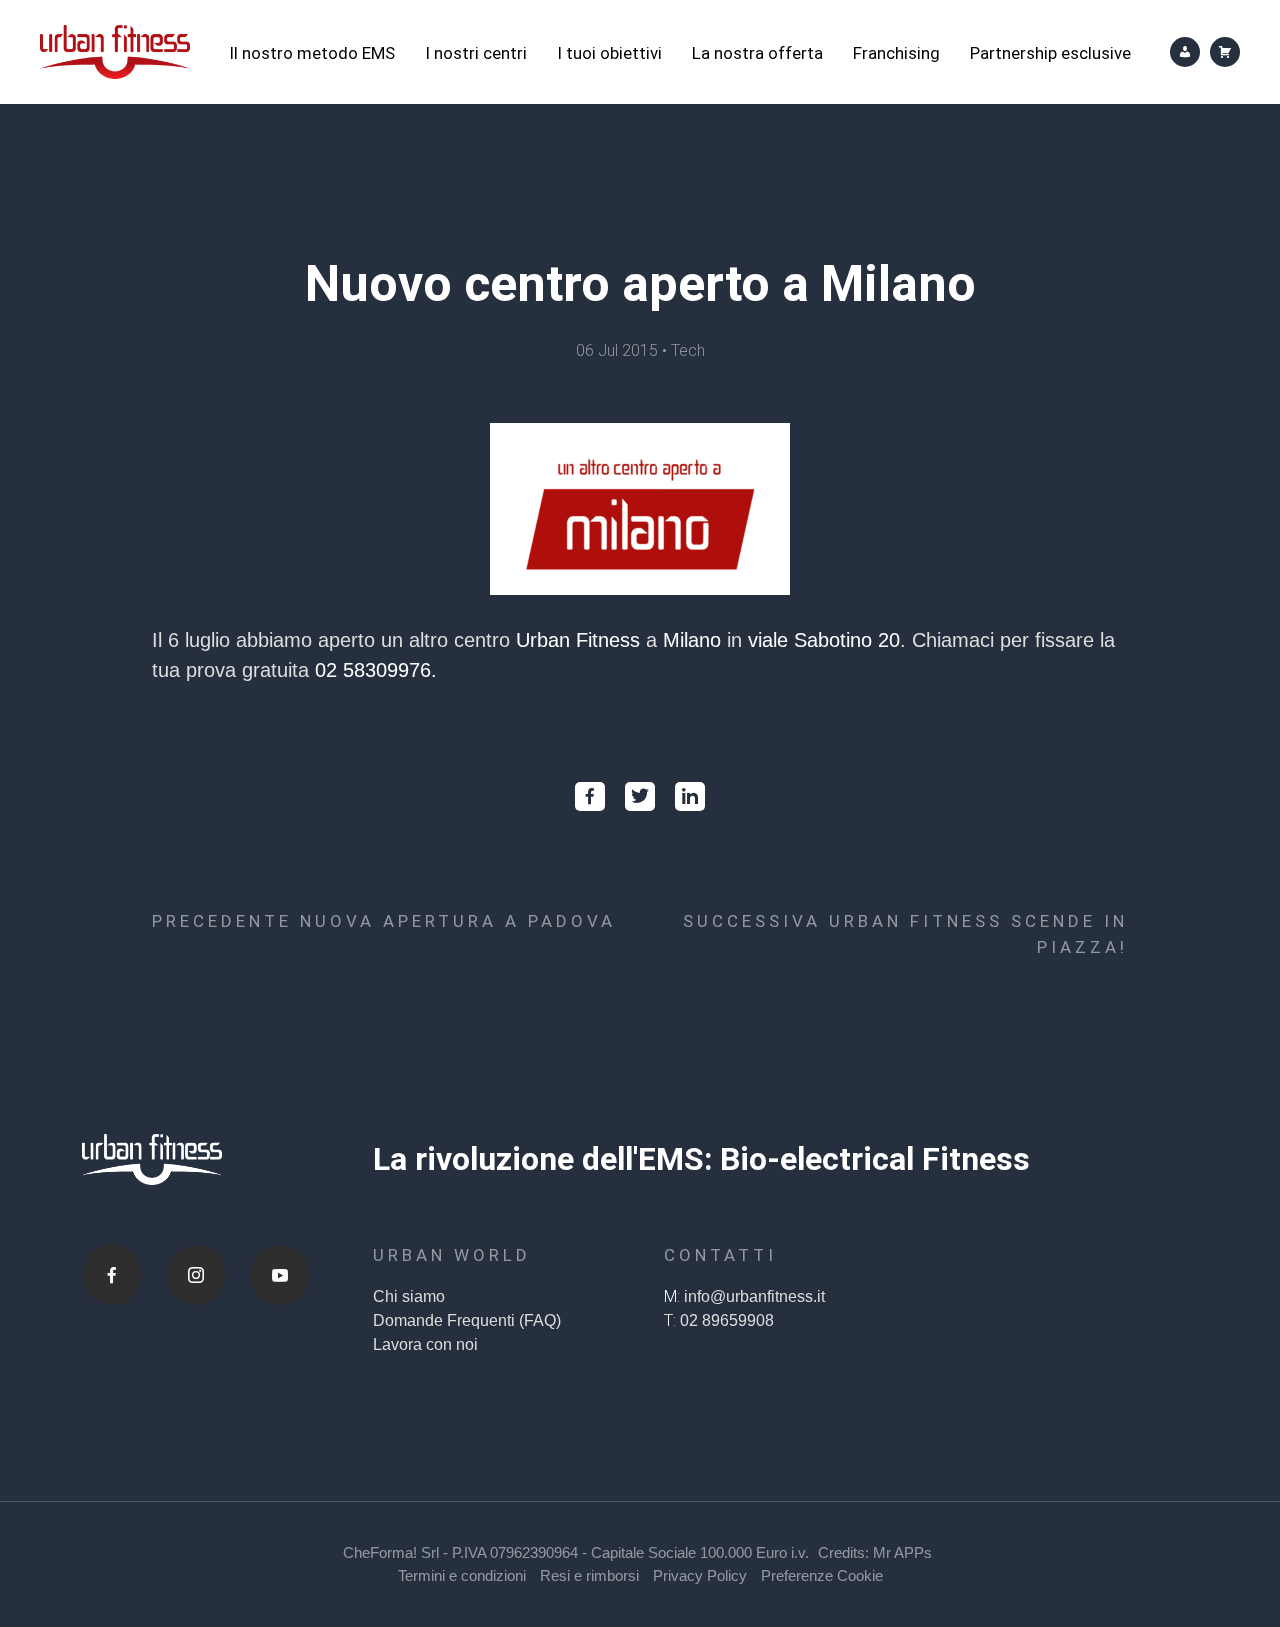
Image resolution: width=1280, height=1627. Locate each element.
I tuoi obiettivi (609, 53)
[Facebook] (112, 1275)
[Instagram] (196, 1275)
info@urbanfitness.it (754, 1296)
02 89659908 (727, 1320)
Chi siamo (409, 1296)
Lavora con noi (425, 1344)
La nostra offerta (757, 53)
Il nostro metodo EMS (312, 53)
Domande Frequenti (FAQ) (467, 1320)
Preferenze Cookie (822, 1575)
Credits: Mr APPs (875, 1552)
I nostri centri (476, 53)
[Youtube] (280, 1275)
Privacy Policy (700, 1575)
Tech (688, 350)
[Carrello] (1225, 52)
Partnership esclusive (1050, 53)
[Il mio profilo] (1185, 52)
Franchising (896, 53)
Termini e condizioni (462, 1575)
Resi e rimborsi (589, 1575)
